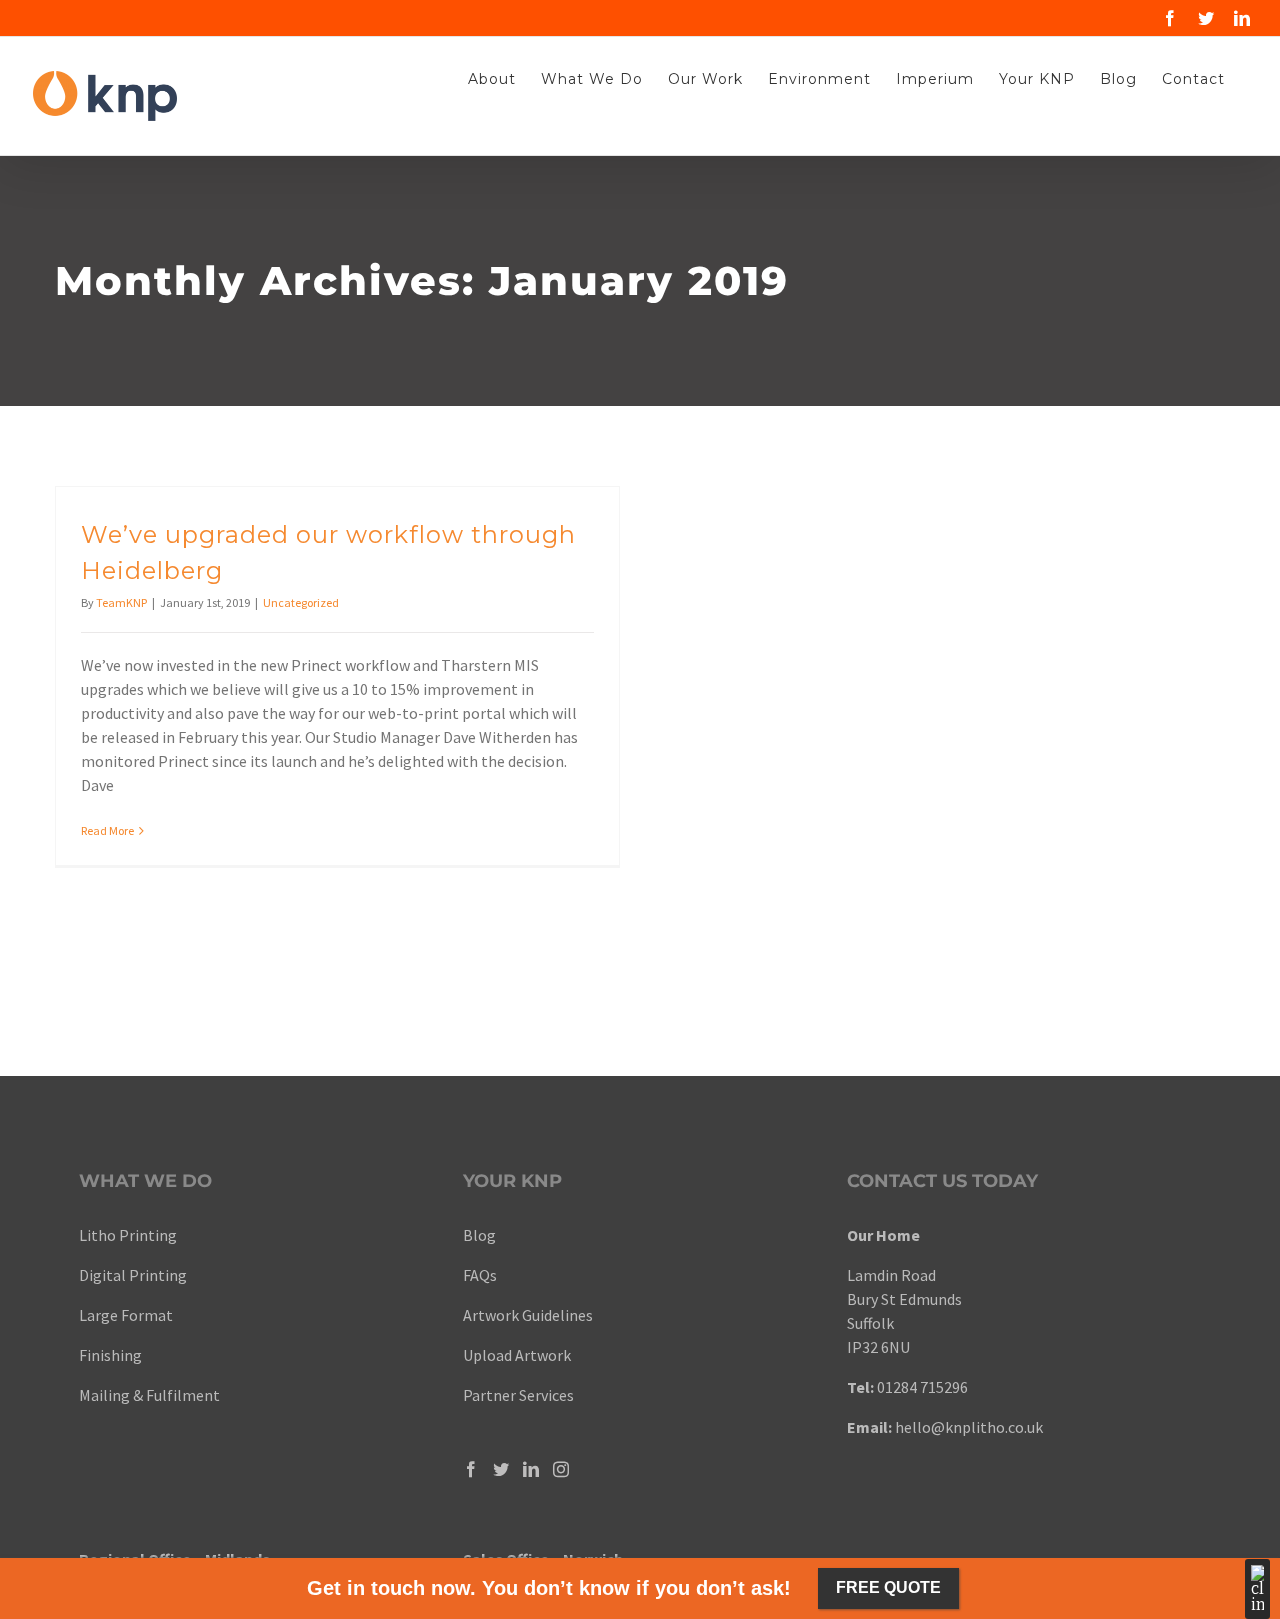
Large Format (126, 1315)
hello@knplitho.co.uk (969, 1427)
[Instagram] (561, 1469)
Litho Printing (128, 1235)
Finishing (110, 1355)
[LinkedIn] (531, 1469)
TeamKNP (121, 602)
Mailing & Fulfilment (149, 1395)
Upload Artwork (517, 1355)
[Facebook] (471, 1469)
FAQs (480, 1275)
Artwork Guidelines (528, 1315)
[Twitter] (501, 1469)
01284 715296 (922, 1387)
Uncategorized (301, 602)
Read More (107, 830)
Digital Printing (134, 1275)
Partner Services (518, 1395)
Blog (479, 1235)
